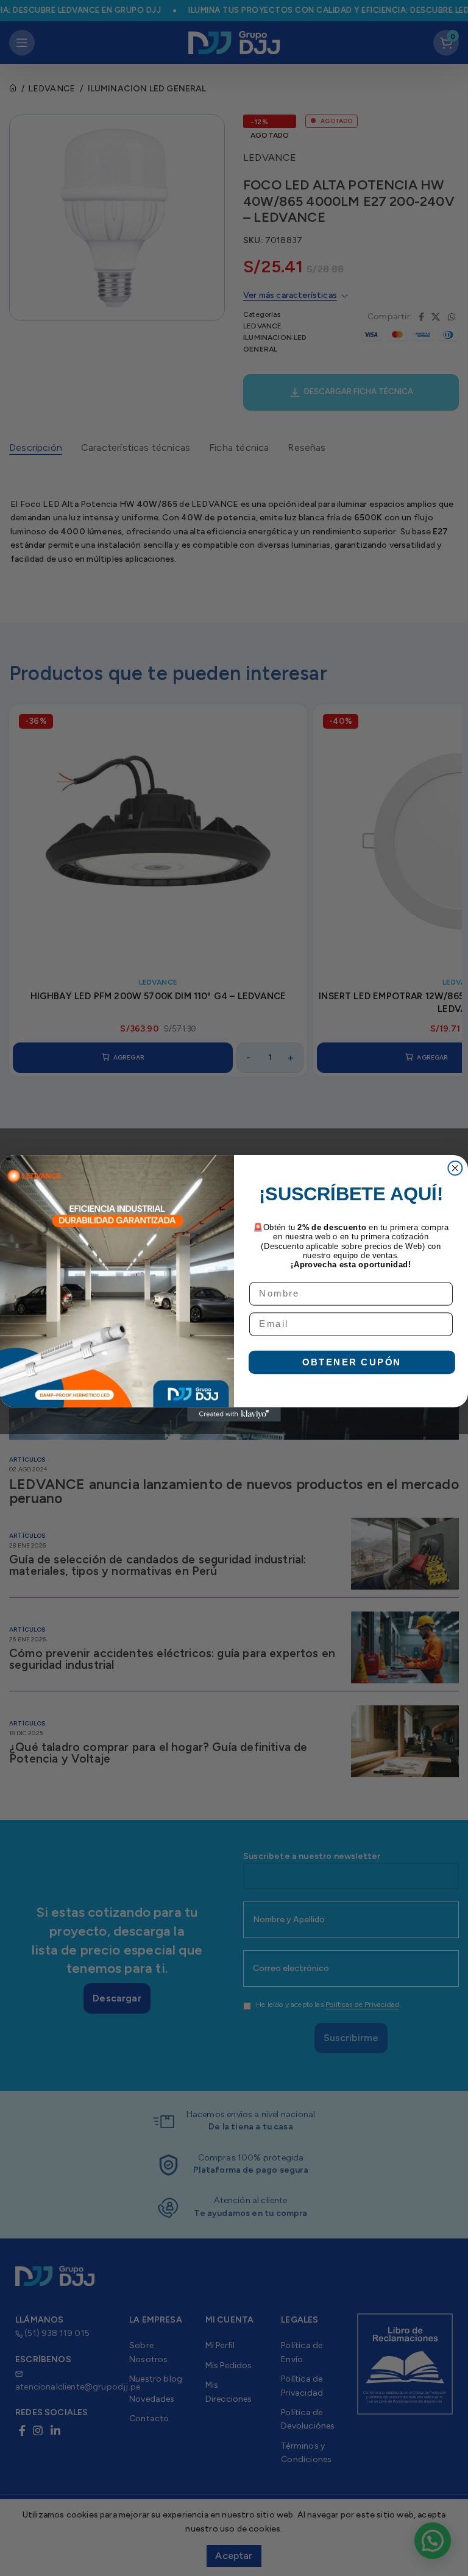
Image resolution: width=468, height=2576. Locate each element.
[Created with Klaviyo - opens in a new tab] (234, 1414)
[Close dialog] (455, 1168)
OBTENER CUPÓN (352, 1361)
